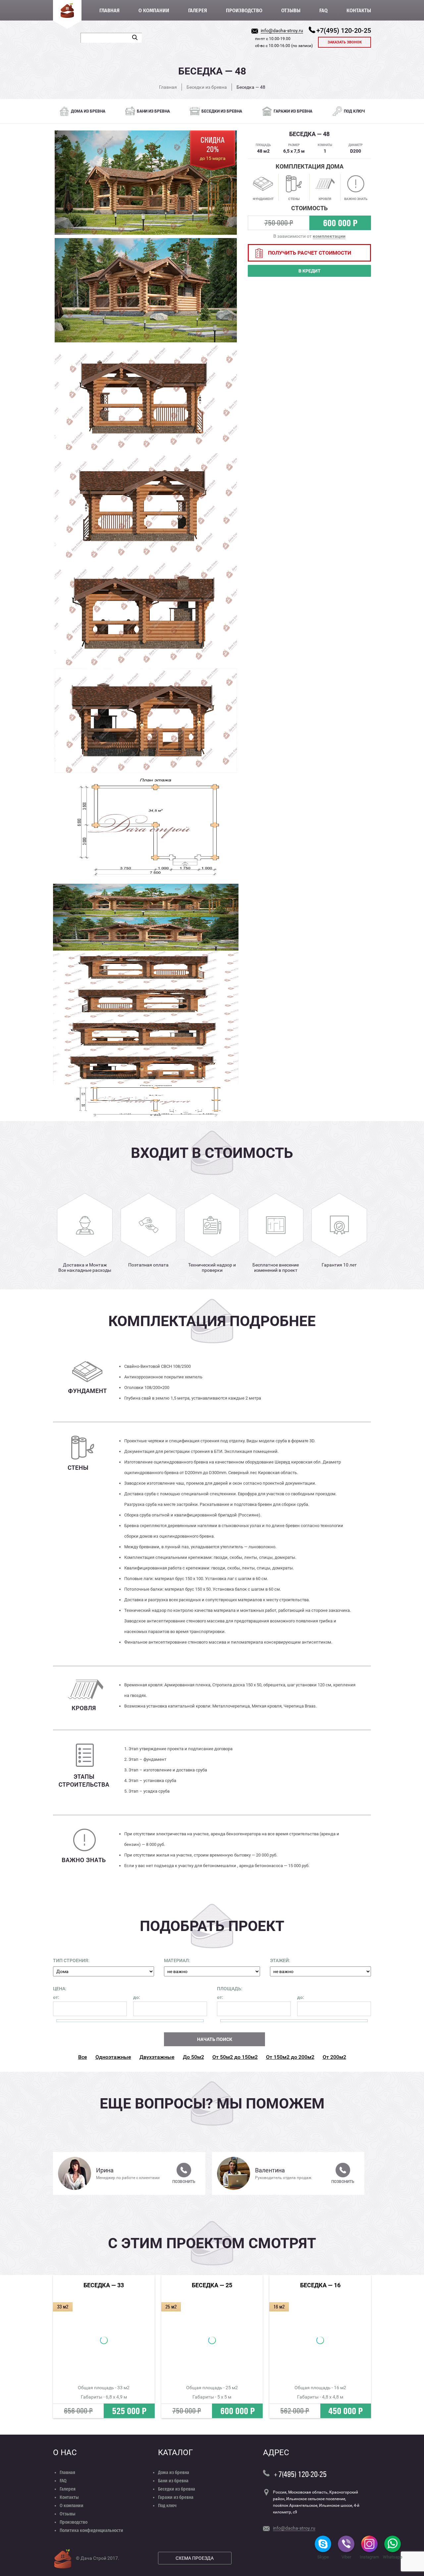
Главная (109, 10)
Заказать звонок (345, 42)
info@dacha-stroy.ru (282, 30)
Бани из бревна (173, 2481)
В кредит (310, 271)
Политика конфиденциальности (91, 2530)
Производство (244, 10)
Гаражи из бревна (176, 2497)
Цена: (60, 1989)
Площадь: (230, 1989)
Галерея (198, 10)
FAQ (63, 2481)
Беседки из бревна (207, 87)
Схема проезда (195, 2558)
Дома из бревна (174, 2473)
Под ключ (167, 2506)
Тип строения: (71, 1960)
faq (323, 10)
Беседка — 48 (251, 87)
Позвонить (184, 2182)
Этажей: (280, 1960)
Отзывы (291, 10)
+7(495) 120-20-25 (344, 30)
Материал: (177, 1960)
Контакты (359, 10)
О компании (154, 10)
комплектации (329, 236)
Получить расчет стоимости (310, 253)
